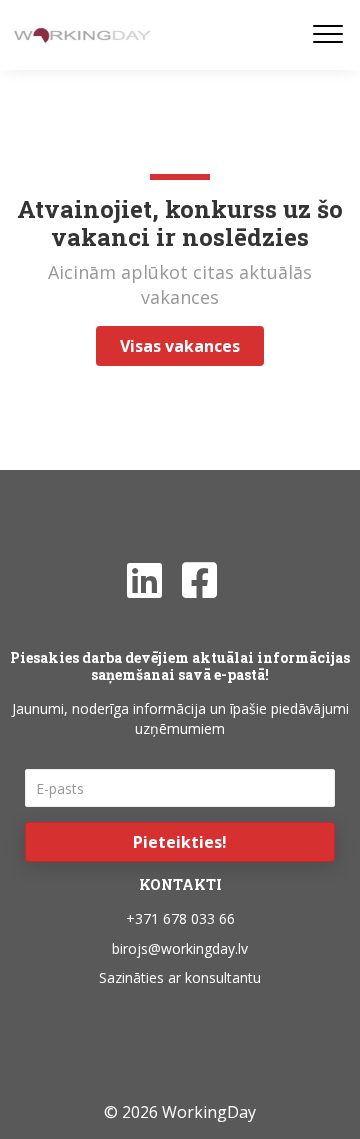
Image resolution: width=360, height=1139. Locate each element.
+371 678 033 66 (180, 918)
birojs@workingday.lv (180, 948)
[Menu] (328, 35)
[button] (180, 842)
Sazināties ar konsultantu (180, 977)
